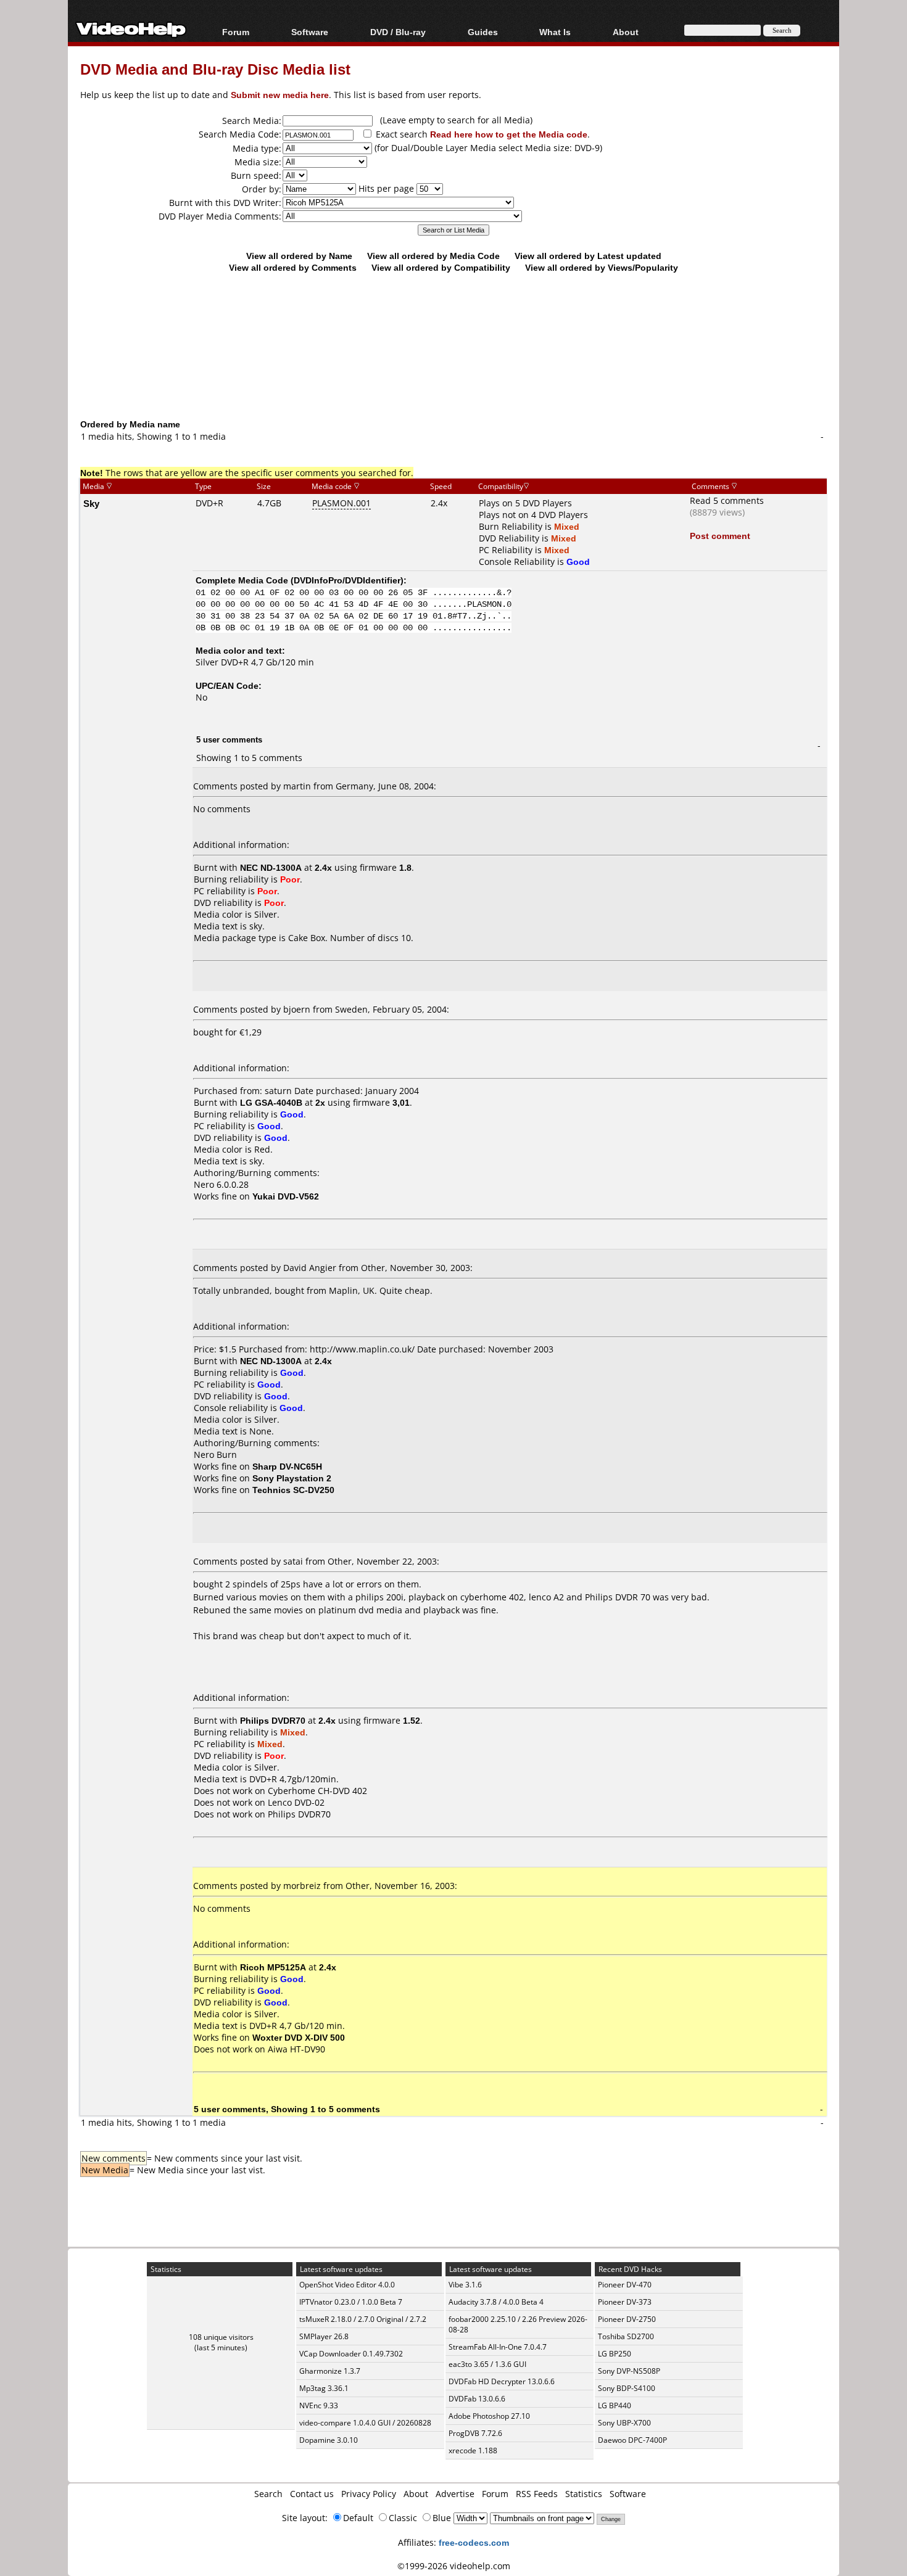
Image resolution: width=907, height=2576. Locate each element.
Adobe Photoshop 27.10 (489, 2416)
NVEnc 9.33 (319, 2405)
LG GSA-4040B (271, 1102)
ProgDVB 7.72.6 (475, 2433)
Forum (236, 32)
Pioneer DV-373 (625, 2302)
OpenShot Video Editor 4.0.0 (347, 2285)
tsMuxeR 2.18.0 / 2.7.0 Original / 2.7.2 (363, 2319)
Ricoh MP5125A (273, 1967)
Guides (483, 32)
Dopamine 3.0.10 (329, 2440)
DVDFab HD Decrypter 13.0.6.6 (502, 2381)
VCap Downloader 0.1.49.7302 (351, 2354)
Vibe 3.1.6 (465, 2285)
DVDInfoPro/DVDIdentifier (347, 580)
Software (310, 32)
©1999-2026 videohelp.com (454, 2566)
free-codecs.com (474, 2542)
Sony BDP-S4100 (627, 2388)
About (416, 2494)
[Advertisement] (453, 367)
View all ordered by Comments (293, 267)
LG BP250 (615, 2354)
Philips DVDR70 (273, 1720)
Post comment (720, 536)
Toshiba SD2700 (626, 2336)
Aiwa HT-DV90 (296, 2049)
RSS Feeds (537, 2494)
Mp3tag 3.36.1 (324, 2388)
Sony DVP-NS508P (629, 2371)
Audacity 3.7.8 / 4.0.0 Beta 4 (496, 2302)
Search (268, 2494)
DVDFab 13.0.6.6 (477, 2399)
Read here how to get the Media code (509, 134)
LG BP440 (615, 2405)
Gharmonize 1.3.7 (330, 2371)
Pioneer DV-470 (625, 2285)
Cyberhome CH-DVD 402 (317, 1791)
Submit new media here (280, 95)
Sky (91, 503)
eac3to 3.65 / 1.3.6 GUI (487, 2364)
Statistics (584, 2494)
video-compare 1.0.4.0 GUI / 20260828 (365, 2423)
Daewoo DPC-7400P (632, 2440)
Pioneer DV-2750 (627, 2319)
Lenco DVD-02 (296, 1802)
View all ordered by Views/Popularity (602, 267)
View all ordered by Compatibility (441, 267)
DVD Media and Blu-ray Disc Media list (215, 69)
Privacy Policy (369, 2494)
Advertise (455, 2494)
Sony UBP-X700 (624, 2423)
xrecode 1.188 (473, 2450)
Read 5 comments (727, 500)
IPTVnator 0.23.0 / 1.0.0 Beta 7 (351, 2302)
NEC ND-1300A (271, 867)
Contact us (312, 2494)
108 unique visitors (221, 2337)
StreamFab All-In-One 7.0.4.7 (498, 2347)
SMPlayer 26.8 (324, 2336)
